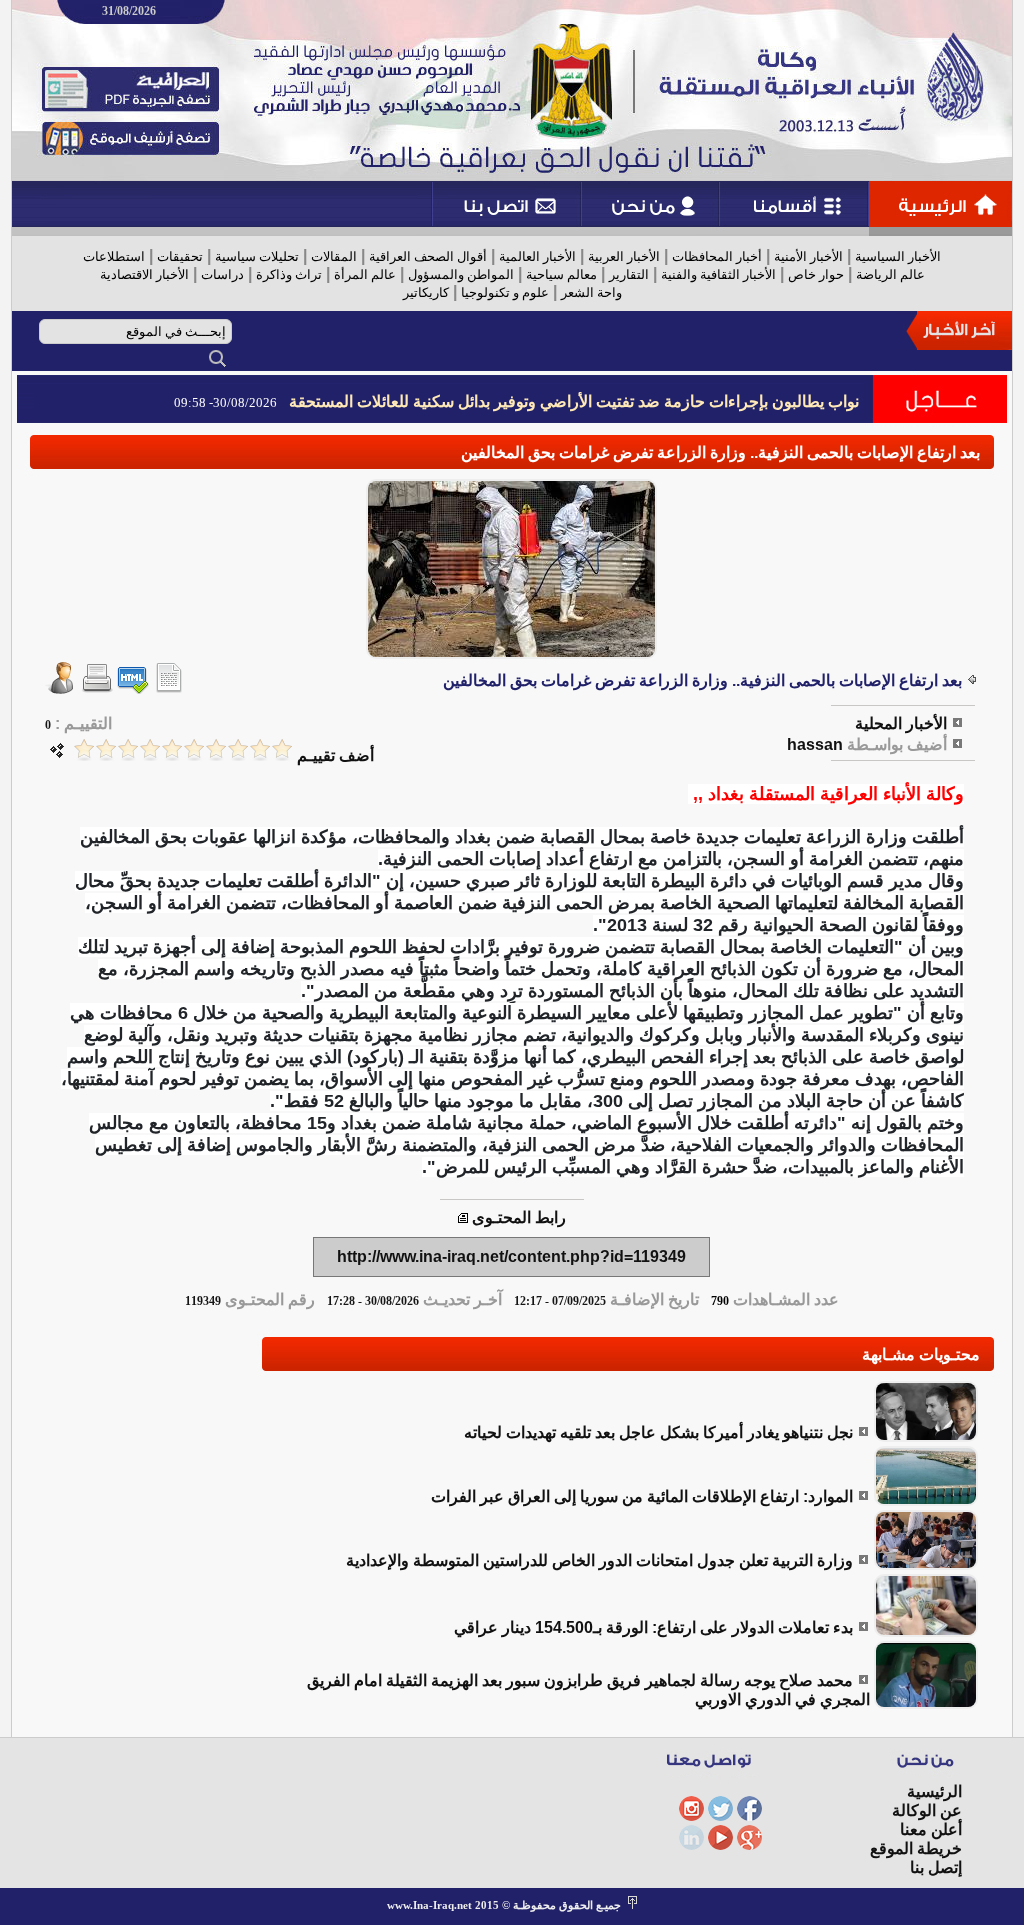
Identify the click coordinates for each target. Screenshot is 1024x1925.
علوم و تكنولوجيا (505, 292)
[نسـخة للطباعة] (97, 688)
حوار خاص (816, 274)
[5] (194, 749)
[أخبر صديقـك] (61, 688)
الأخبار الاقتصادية (144, 274)
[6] (172, 749)
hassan (815, 744)
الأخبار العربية (624, 256)
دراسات (222, 274)
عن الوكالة (927, 1810)
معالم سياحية (561, 274)
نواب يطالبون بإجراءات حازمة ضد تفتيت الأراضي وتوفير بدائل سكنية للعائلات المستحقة (574, 401)
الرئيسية (934, 1791)
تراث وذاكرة (289, 274)
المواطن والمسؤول (461, 274)
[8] (128, 749)
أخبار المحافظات (717, 256)
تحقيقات (180, 256)
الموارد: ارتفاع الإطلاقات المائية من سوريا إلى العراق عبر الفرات (642, 1496)
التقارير (629, 274)
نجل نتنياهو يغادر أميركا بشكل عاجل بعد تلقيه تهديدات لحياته (658, 1432)
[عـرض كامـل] (926, 1436)
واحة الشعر (591, 292)
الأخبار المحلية (901, 723)
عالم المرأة (365, 274)
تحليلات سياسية (257, 256)
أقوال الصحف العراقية (428, 256)
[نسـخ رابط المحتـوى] (463, 1217)
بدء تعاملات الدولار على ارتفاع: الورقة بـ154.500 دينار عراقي (653, 1627)
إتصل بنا (936, 1867)
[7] (150, 749)
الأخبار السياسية (898, 256)
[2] (260, 749)
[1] (282, 749)
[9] (106, 749)
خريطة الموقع (916, 1848)
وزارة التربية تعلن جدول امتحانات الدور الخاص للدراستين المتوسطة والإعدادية (599, 1560)
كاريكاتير (426, 292)
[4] (216, 749)
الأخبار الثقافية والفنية (718, 274)
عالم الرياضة (890, 274)
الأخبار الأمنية (808, 256)
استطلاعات (114, 256)
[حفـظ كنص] (169, 688)
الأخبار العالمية (537, 256)
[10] (84, 749)
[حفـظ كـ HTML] (133, 688)
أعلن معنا (931, 1829)
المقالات (334, 256)
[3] (238, 749)
